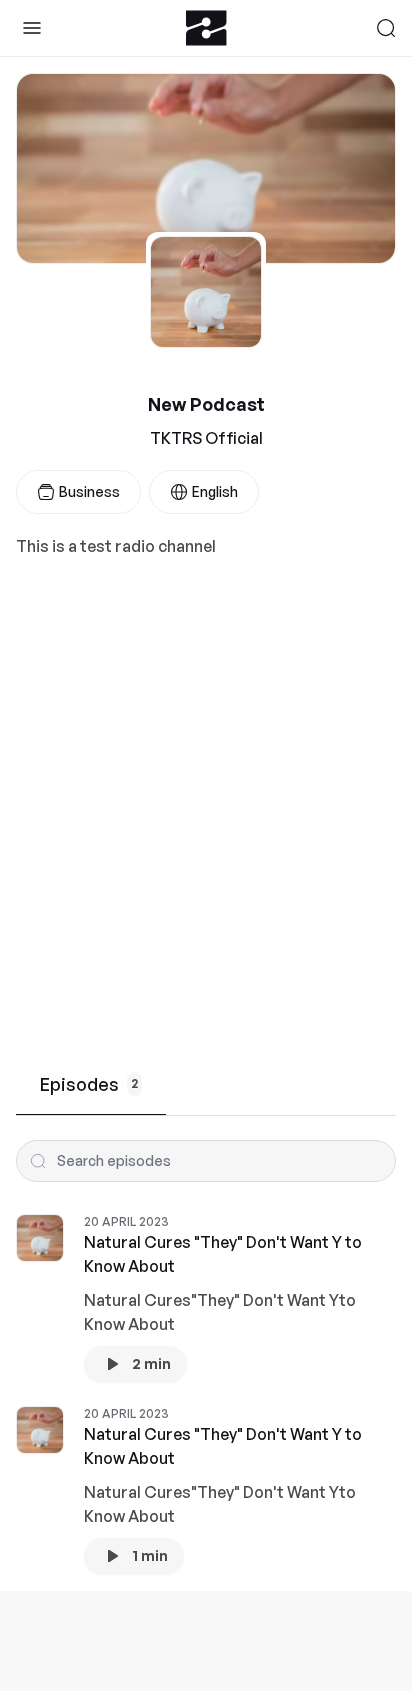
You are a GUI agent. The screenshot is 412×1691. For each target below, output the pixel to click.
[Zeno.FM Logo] (206, 28)
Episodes (89, 1084)
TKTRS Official (206, 438)
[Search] (386, 28)
